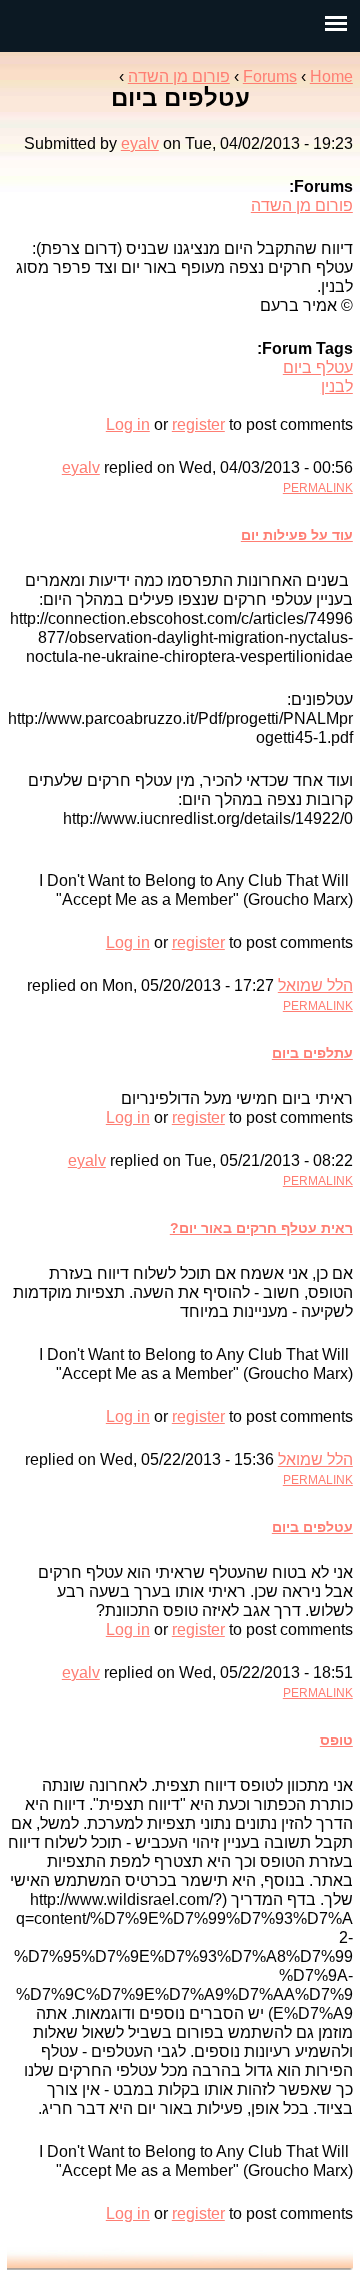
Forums (270, 76)
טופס (336, 1740)
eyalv (140, 143)
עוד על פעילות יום (297, 535)
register (198, 424)
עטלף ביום (318, 367)
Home (331, 76)
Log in (128, 424)
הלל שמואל (315, 985)
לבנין (337, 386)
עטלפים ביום (312, 1527)
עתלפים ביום (312, 1053)
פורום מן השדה (179, 76)
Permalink (318, 488)
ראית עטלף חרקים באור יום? (261, 1228)
